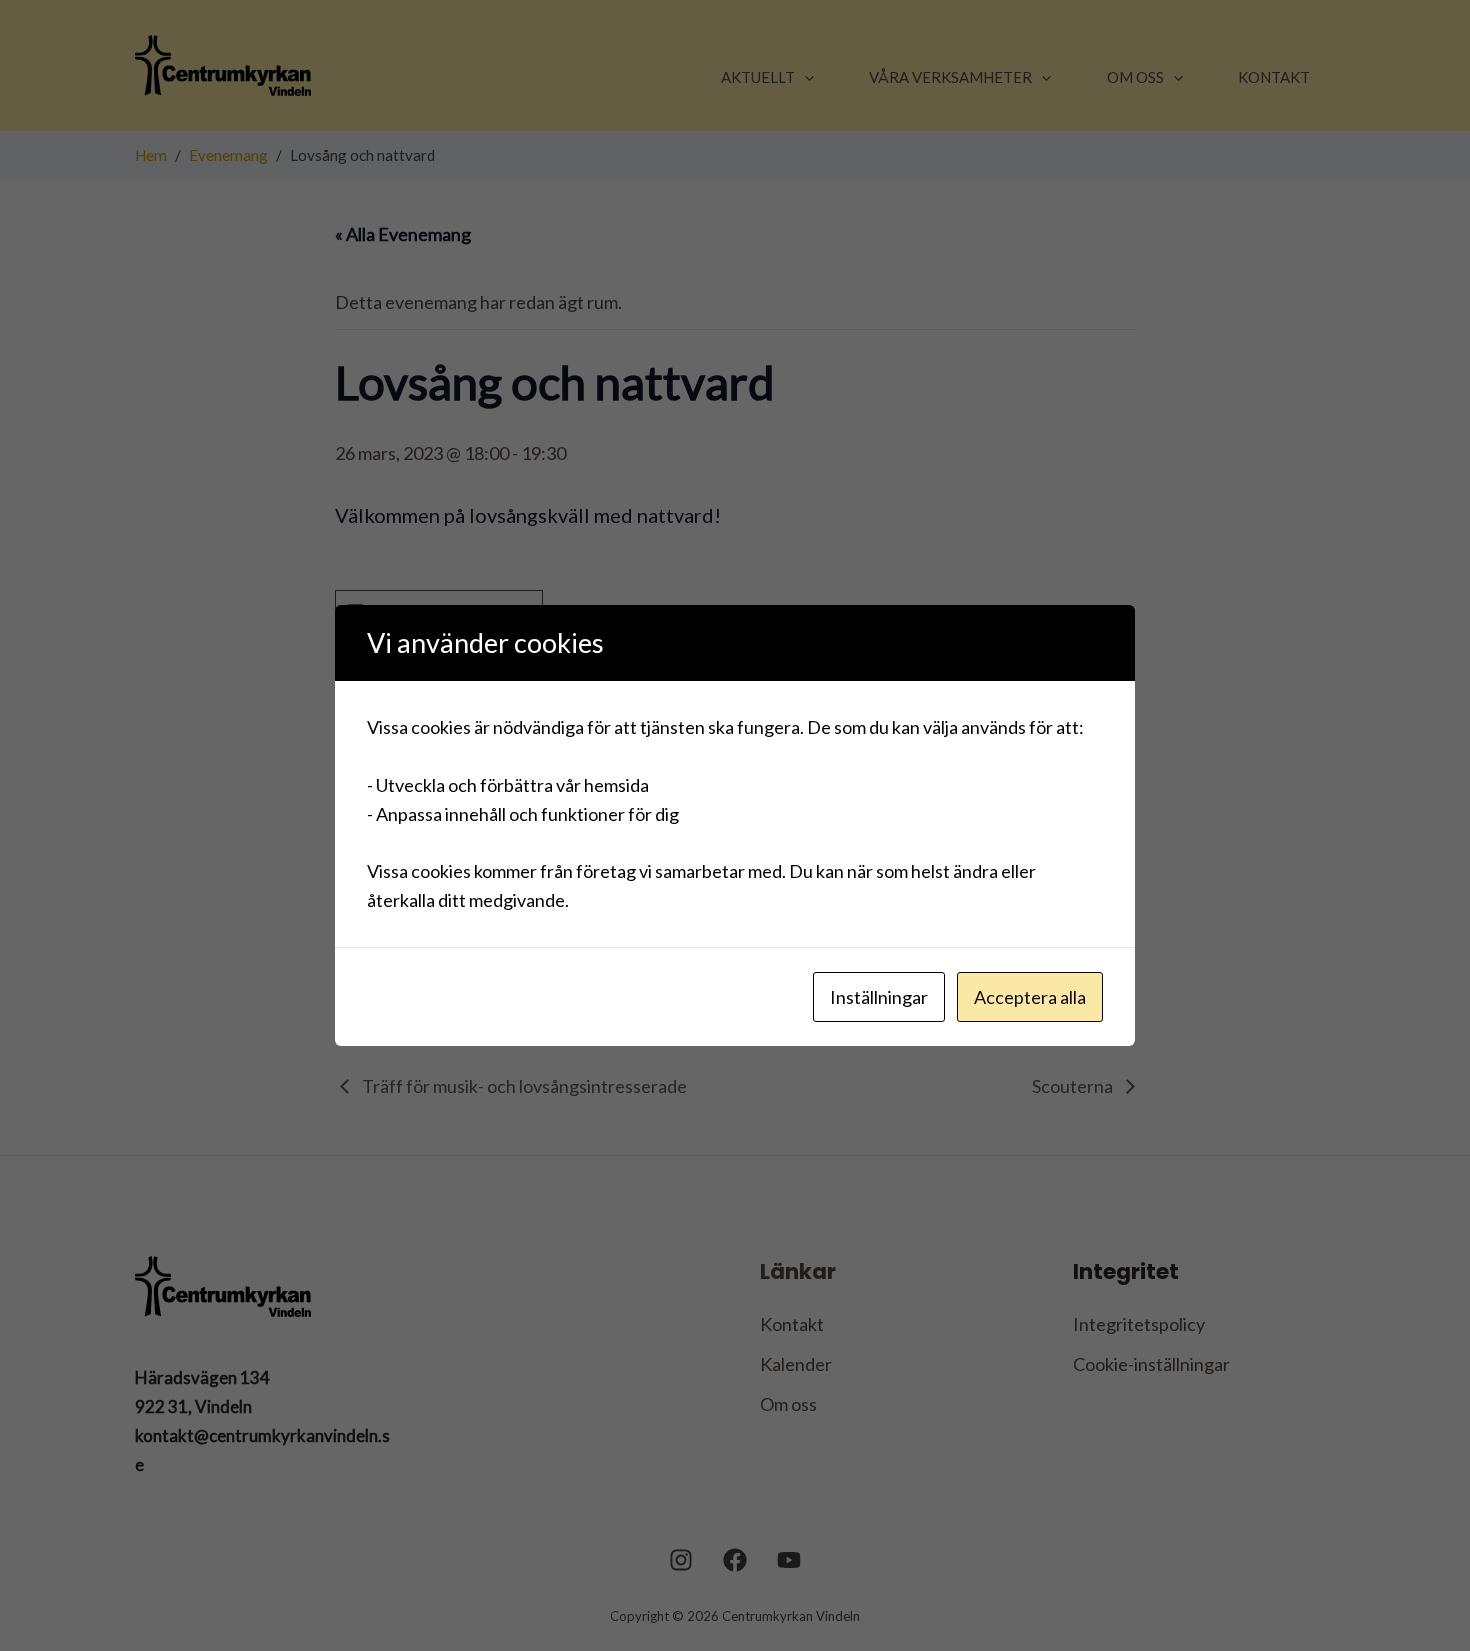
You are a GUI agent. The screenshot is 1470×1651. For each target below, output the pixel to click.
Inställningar (879, 997)
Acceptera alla (1030, 997)
